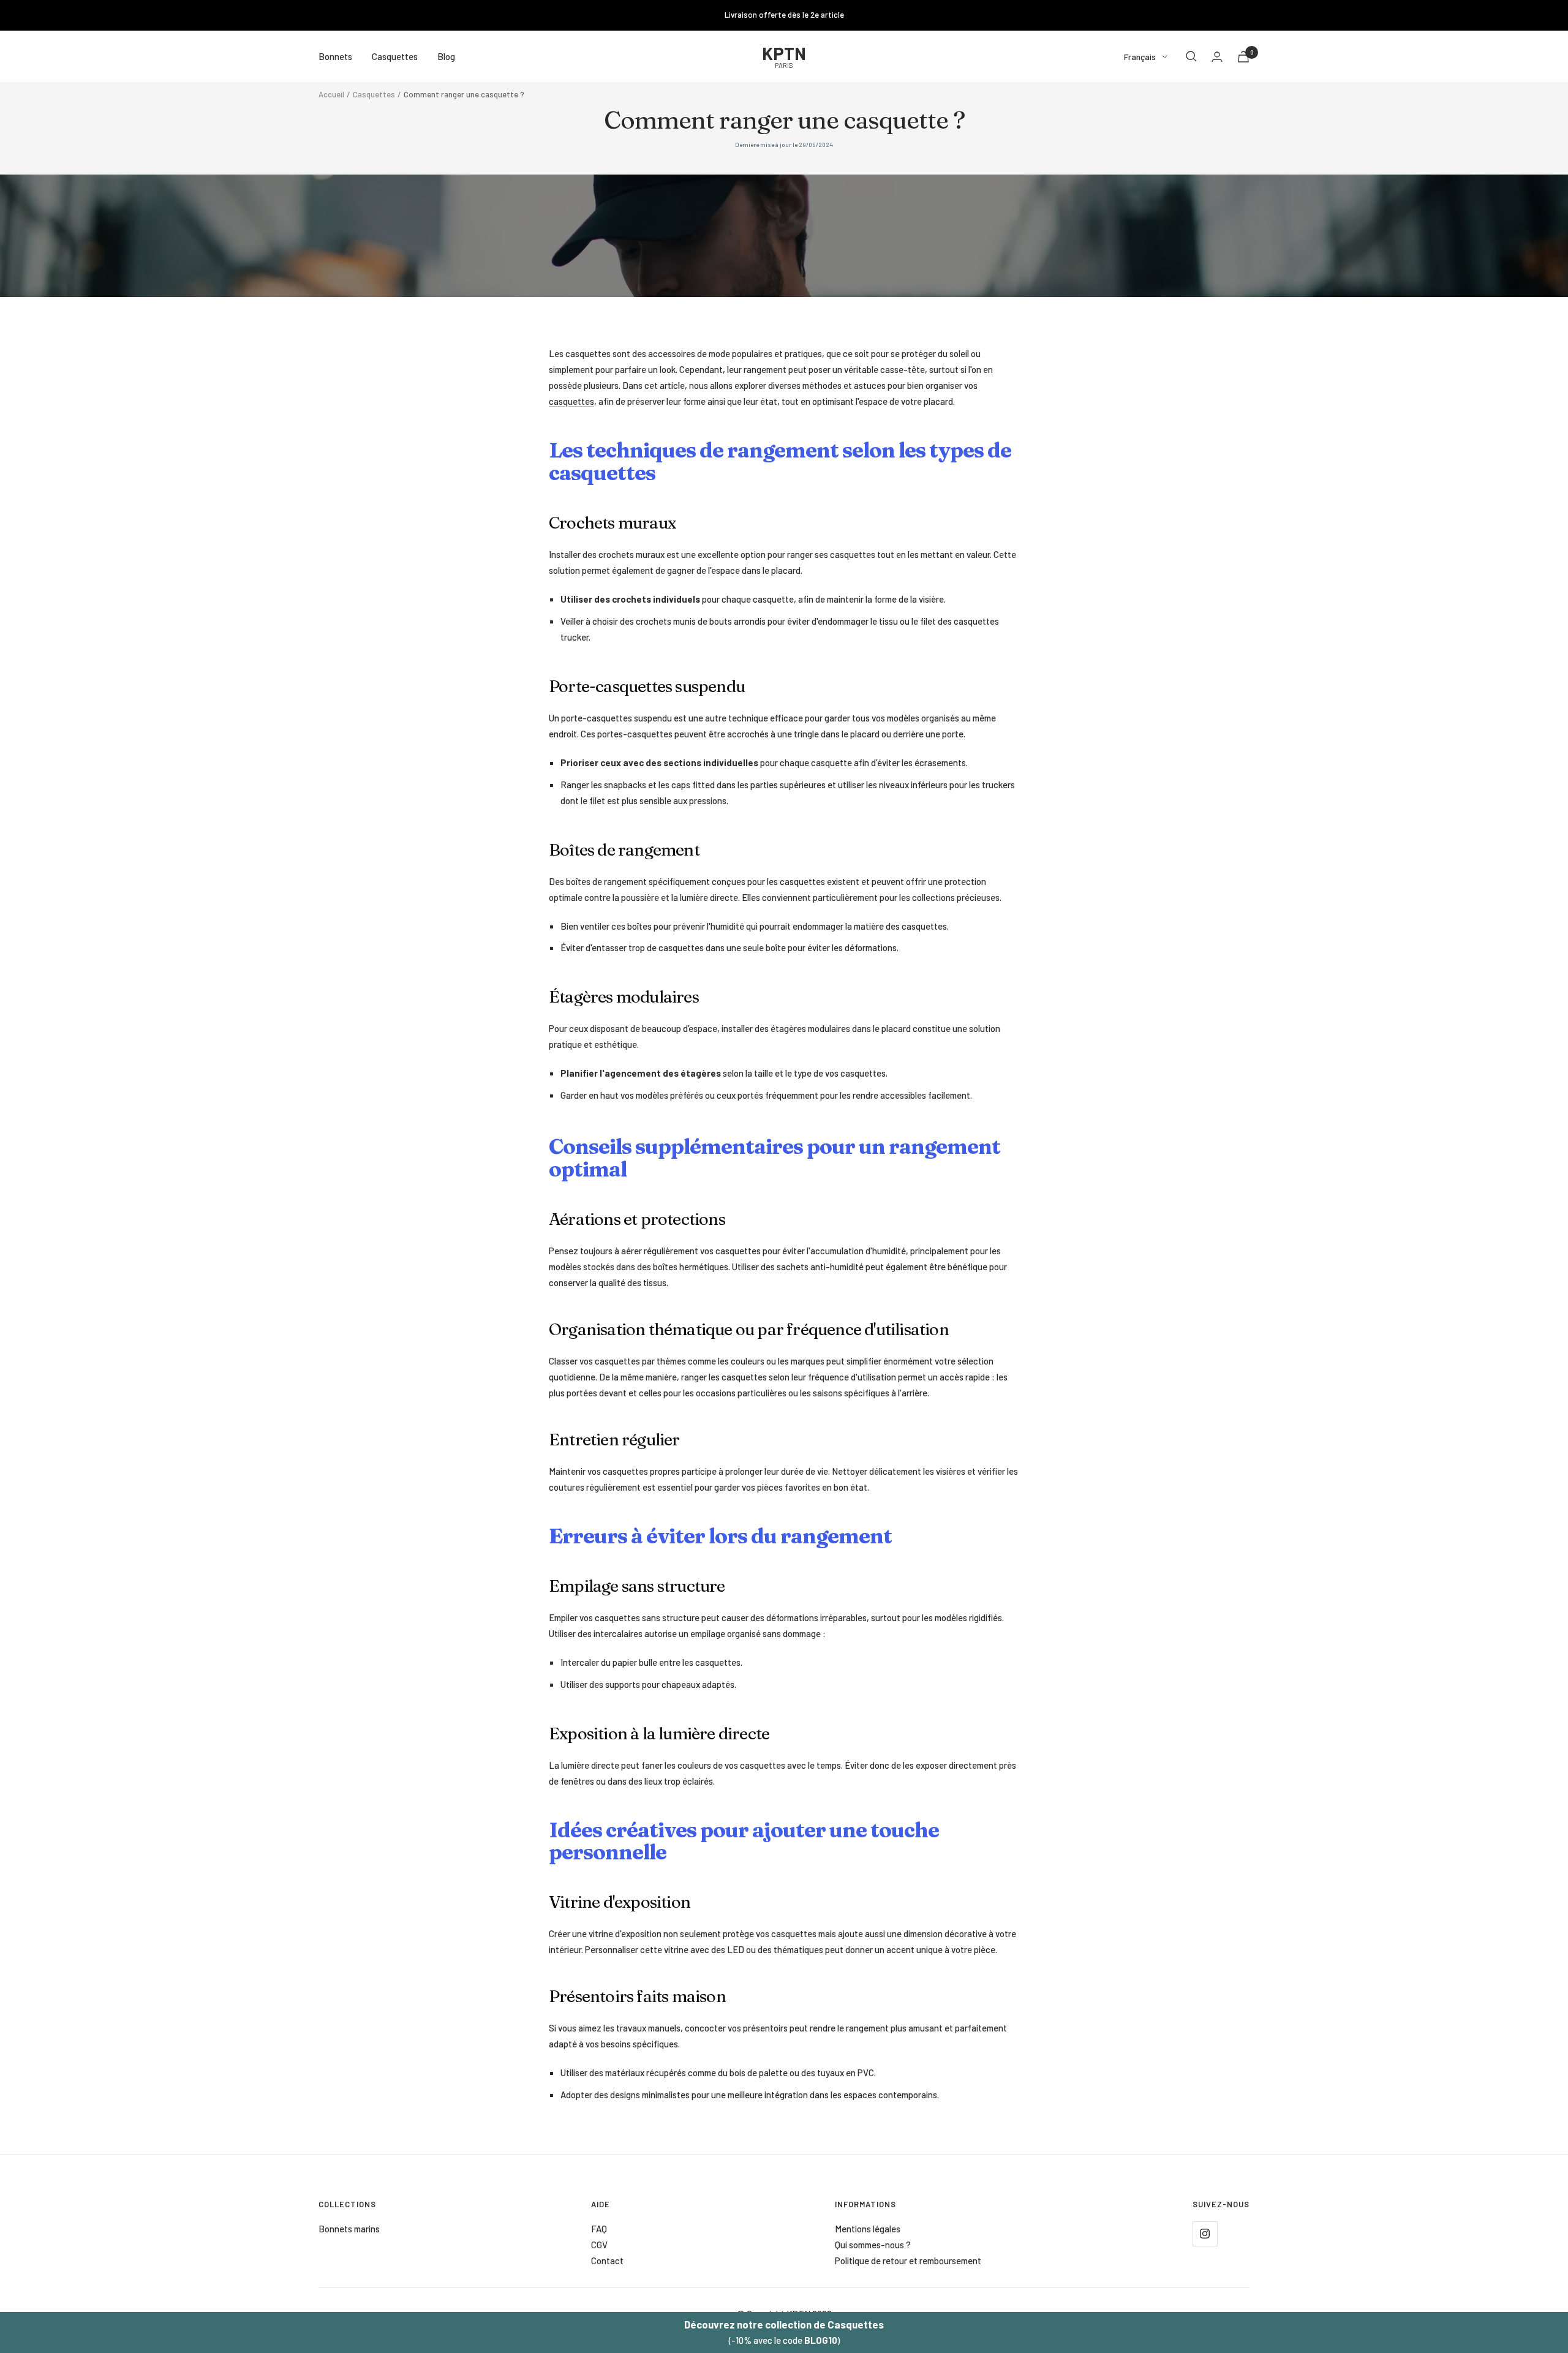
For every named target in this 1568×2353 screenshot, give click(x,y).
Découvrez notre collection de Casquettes (784, 2324)
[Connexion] (1217, 57)
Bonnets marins (349, 2229)
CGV (599, 2245)
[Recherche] (1191, 56)
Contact (607, 2261)
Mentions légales (868, 2229)
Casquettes (395, 56)
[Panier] (1243, 57)
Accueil (331, 94)
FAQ (599, 2229)
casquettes (571, 401)
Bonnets (335, 56)
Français (1140, 56)
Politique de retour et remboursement (908, 2261)
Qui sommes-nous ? (873, 2245)
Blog (446, 56)
